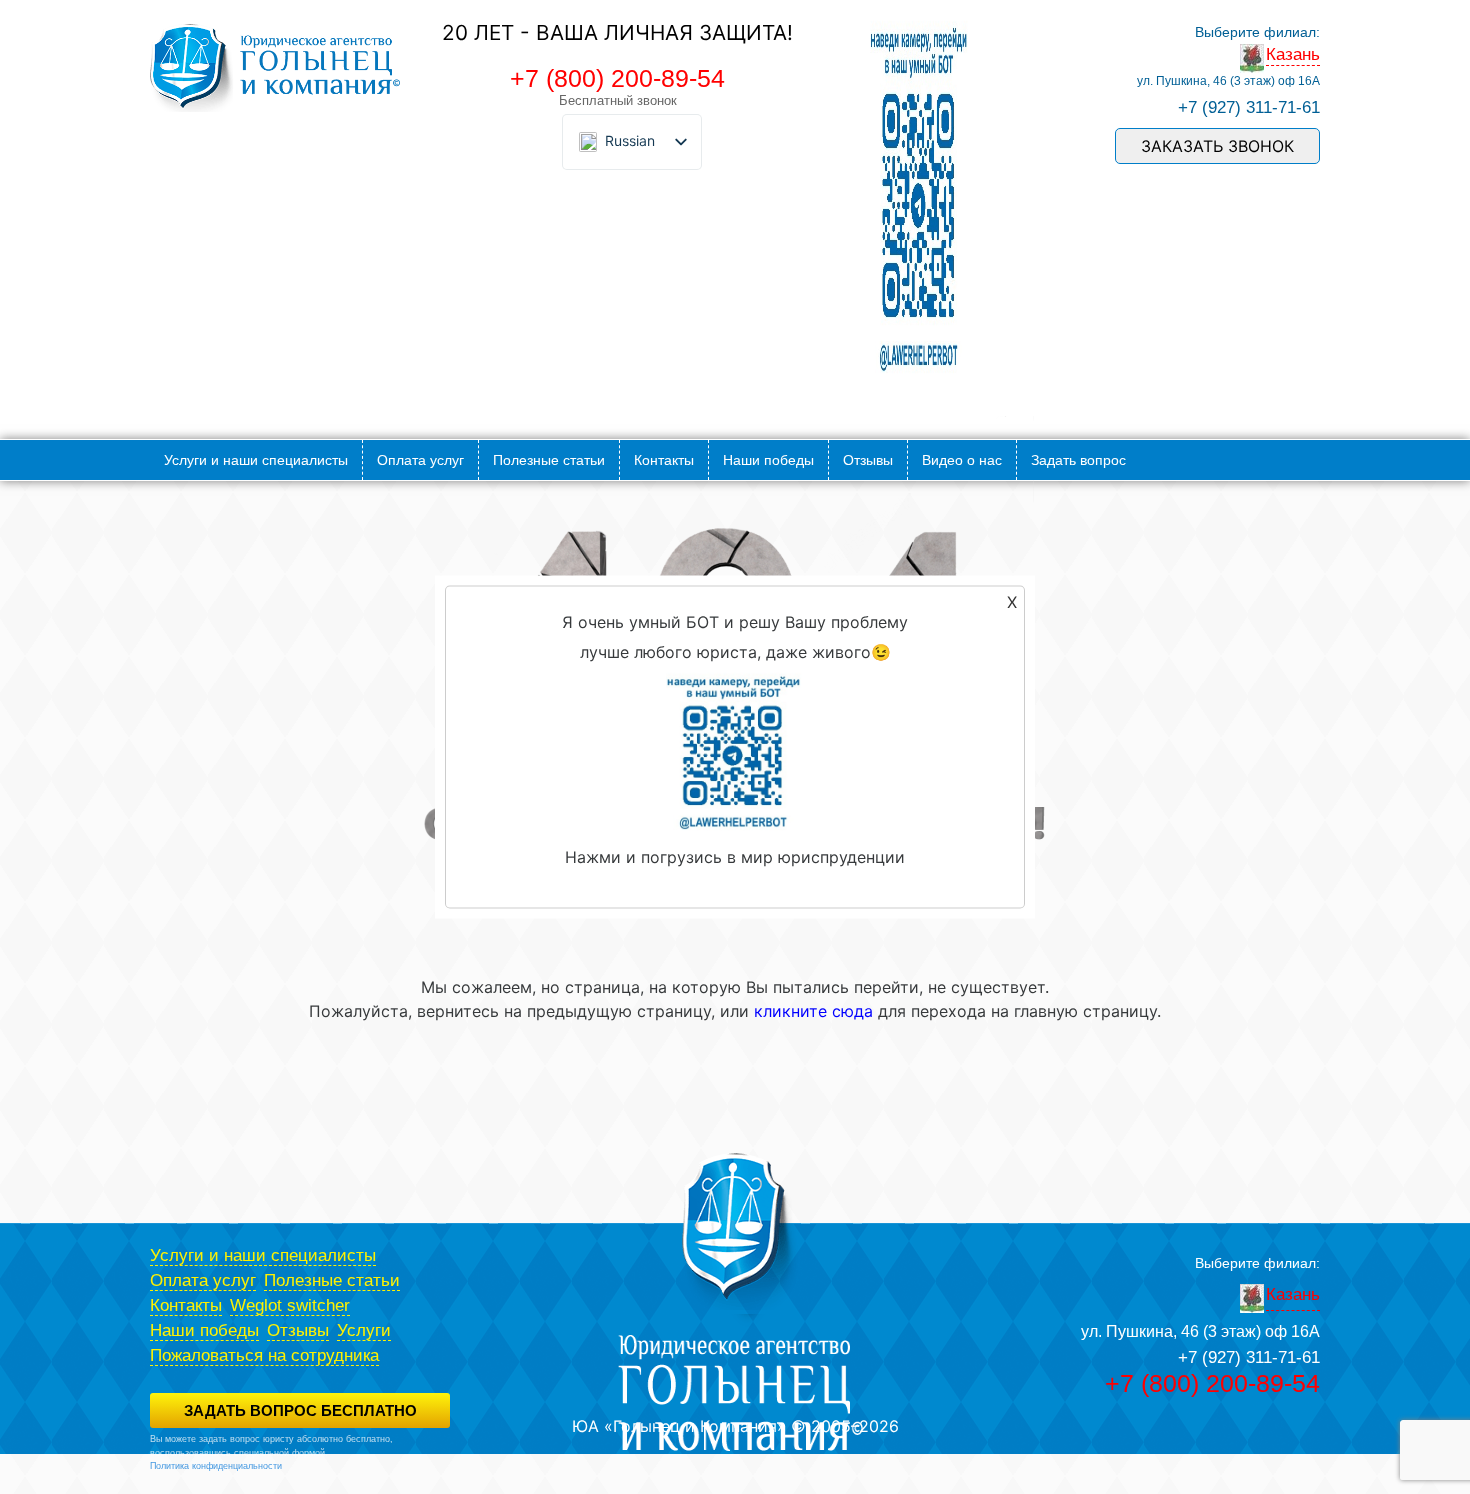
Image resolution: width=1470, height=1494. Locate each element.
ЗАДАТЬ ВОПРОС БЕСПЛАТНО (300, 1410)
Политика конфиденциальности (216, 1466)
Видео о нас (962, 460)
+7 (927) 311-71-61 (1249, 107)
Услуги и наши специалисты (256, 460)
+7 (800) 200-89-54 (617, 78)
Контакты (664, 460)
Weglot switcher (290, 1305)
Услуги (364, 1330)
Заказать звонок (1217, 146)
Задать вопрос (1078, 460)
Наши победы (768, 460)
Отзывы (868, 460)
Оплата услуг (420, 460)
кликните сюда (813, 1011)
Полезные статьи (549, 460)
